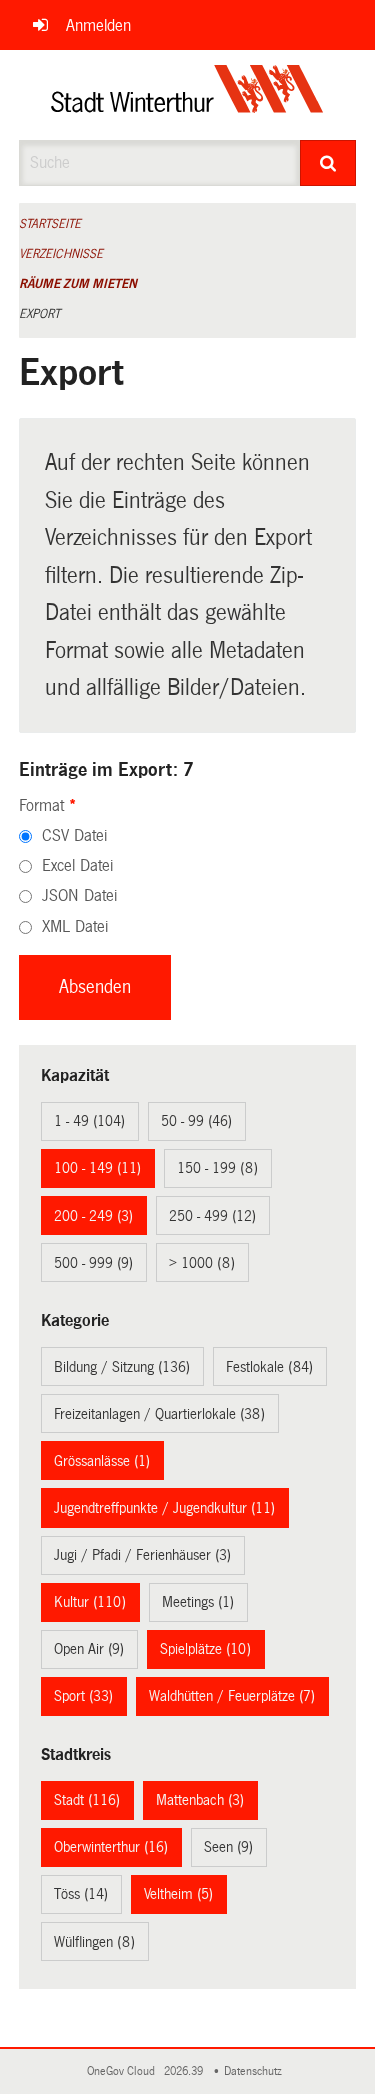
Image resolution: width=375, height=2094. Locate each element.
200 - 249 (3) (93, 1216)
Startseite (50, 224)
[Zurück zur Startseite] (187, 95)
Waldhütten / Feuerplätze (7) (232, 1696)
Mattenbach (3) (200, 1800)
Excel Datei (77, 865)
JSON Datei (79, 895)
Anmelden (98, 25)
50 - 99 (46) (196, 1121)
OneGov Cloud (124, 2071)
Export (39, 314)
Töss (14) (81, 1894)
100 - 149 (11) (97, 1168)
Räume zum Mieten (78, 284)
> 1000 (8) (202, 1263)
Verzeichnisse (61, 254)
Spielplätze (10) (205, 1649)
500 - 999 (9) (93, 1263)
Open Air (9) (89, 1649)
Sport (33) (83, 1696)
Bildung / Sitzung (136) (122, 1367)
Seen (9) (228, 1847)
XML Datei (75, 926)
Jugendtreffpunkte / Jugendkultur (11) (164, 1508)
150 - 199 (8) (217, 1168)
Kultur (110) (90, 1602)
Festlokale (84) (269, 1367)
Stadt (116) (87, 1800)
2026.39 (185, 2071)
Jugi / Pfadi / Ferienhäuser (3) (142, 1555)
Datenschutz (256, 2071)
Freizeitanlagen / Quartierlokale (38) (159, 1414)
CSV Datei (74, 835)
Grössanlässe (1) (102, 1461)
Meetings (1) (198, 1602)
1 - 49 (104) (89, 1121)
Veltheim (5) (178, 1894)
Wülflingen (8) (94, 1942)
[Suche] (328, 163)
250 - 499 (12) (212, 1216)
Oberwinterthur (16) (111, 1847)
